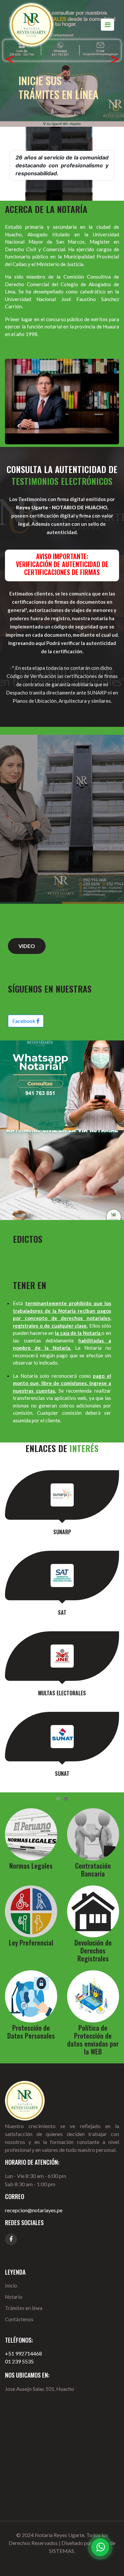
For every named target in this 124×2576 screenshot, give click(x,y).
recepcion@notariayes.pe (34, 2210)
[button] (10, 61)
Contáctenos (19, 2319)
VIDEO (27, 946)
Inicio (11, 2286)
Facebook (24, 1021)
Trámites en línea (24, 2308)
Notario (14, 2297)
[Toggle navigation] (107, 25)
